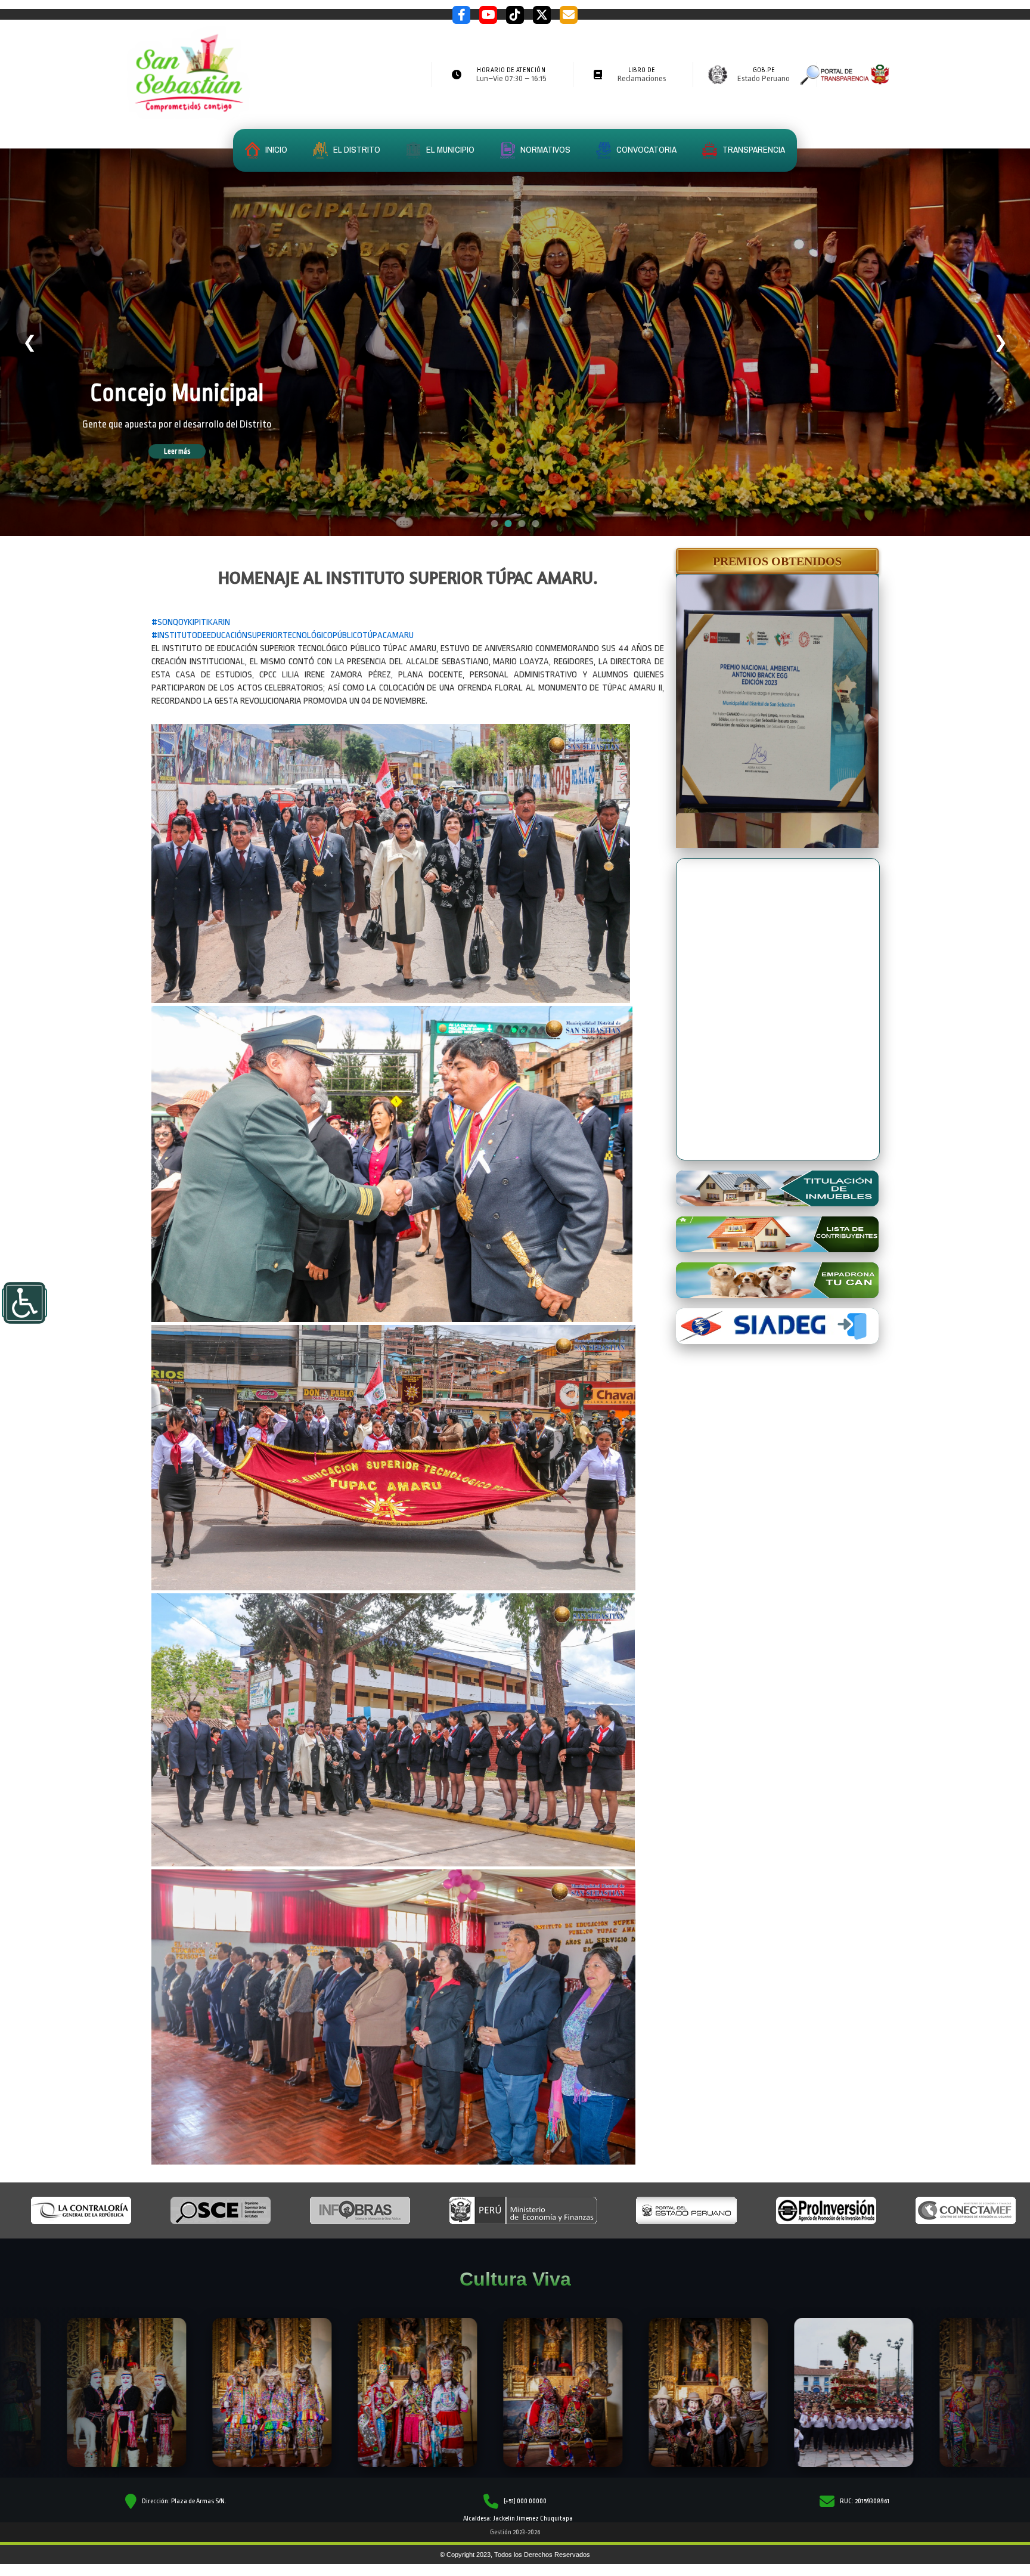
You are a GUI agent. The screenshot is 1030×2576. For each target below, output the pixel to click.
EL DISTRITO (356, 149)
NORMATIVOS (545, 149)
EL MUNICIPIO (449, 149)
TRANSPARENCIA (753, 149)
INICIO (275, 149)
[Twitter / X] (542, 15)
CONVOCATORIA (646, 149)
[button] (777, 561)
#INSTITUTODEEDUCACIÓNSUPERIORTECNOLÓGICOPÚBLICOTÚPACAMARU (283, 635)
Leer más (194, 451)
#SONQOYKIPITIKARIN (191, 622)
